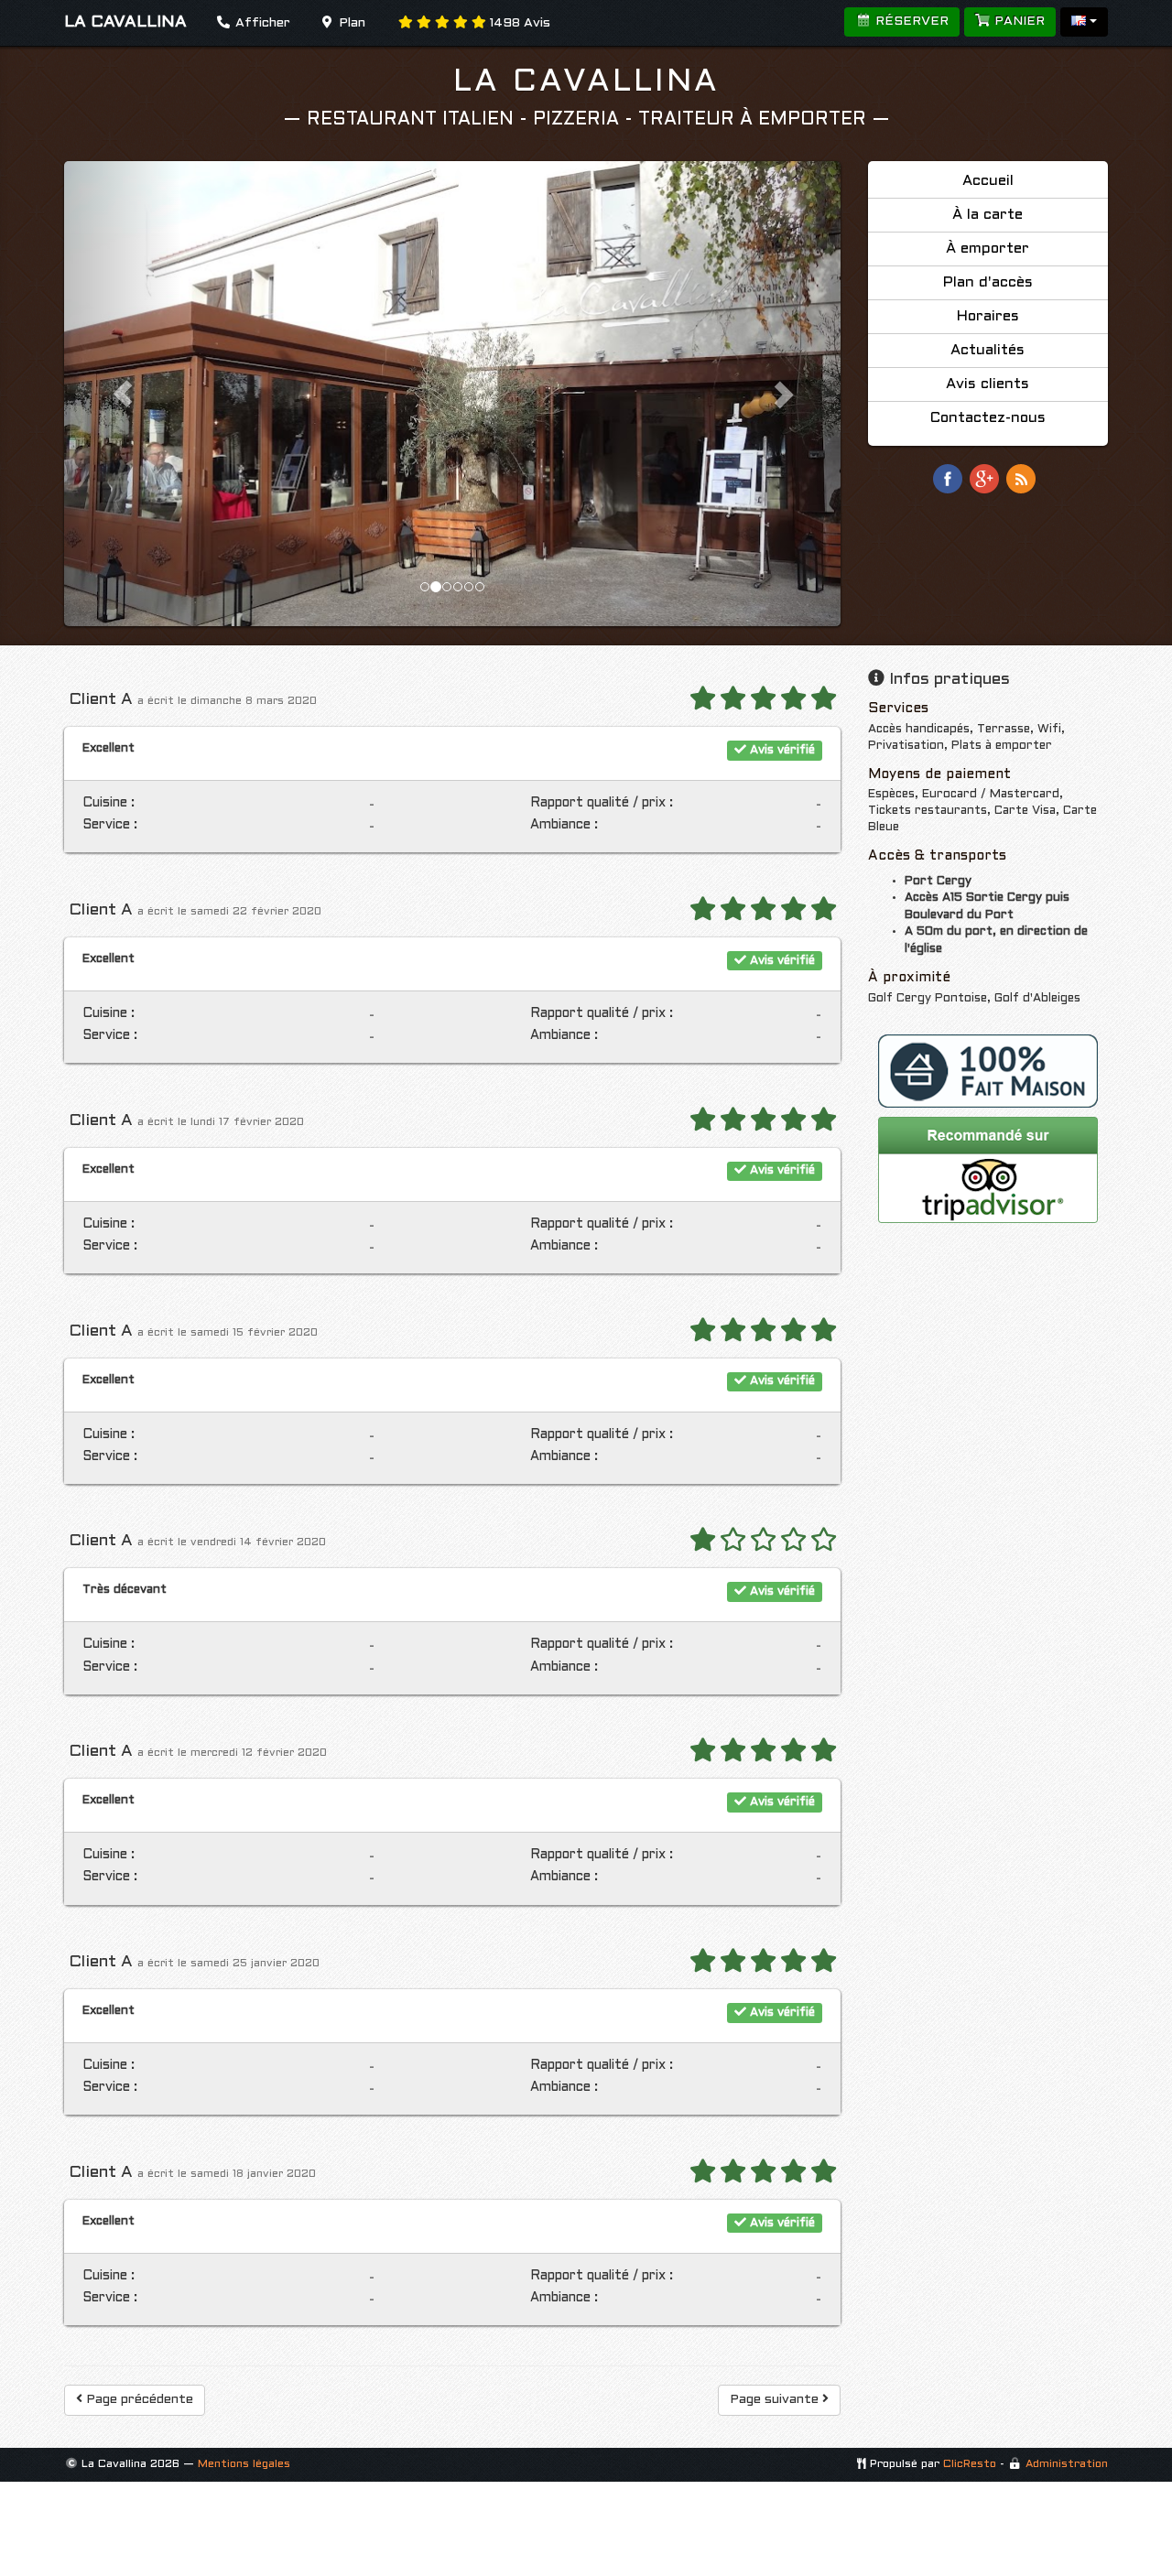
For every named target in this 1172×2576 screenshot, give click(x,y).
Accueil (988, 181)
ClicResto (970, 2464)
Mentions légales (244, 2464)
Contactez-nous (988, 418)
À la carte (988, 215)
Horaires (988, 316)
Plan (350, 23)
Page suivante (776, 2400)
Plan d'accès (988, 282)
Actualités (988, 350)
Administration (1067, 2464)
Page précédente (138, 2400)
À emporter (988, 249)
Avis (520, 23)
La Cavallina (586, 82)
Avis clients (988, 384)
